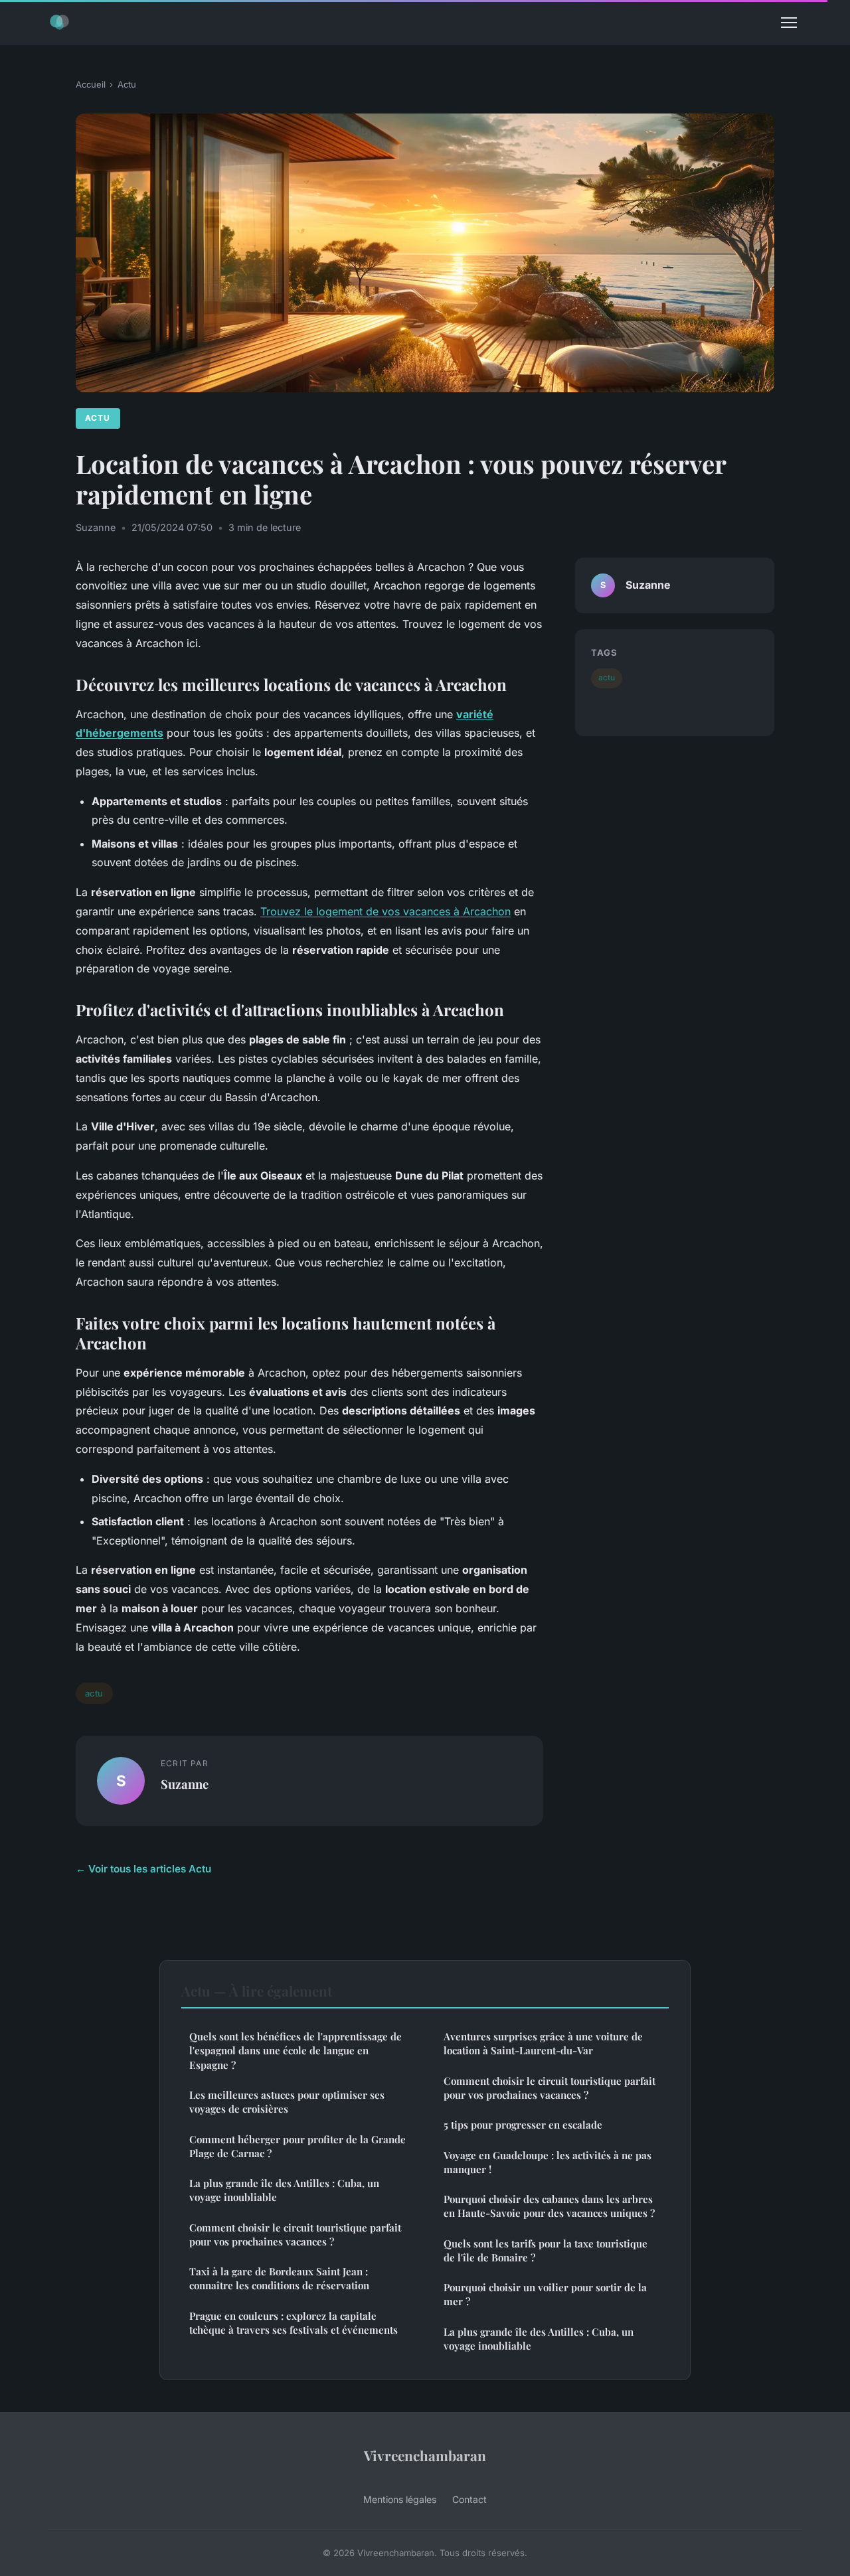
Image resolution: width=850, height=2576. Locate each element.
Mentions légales (400, 2499)
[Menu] (789, 23)
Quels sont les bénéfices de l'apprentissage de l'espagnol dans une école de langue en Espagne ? (296, 2051)
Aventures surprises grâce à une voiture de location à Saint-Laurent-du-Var (543, 2043)
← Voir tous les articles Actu (143, 1869)
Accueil (91, 84)
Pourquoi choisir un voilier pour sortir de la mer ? (545, 2294)
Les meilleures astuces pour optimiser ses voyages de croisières (287, 2102)
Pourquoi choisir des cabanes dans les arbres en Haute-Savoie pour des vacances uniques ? (549, 2206)
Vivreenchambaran (425, 2455)
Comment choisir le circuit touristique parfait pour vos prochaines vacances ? (295, 2235)
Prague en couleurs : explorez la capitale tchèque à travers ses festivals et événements (294, 2323)
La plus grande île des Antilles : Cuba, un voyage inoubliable (284, 2190)
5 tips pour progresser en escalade (523, 2125)
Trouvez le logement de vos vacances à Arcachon (385, 911)
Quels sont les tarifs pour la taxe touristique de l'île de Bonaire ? (546, 2250)
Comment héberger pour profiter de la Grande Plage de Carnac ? (297, 2146)
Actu (127, 84)
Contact (469, 2499)
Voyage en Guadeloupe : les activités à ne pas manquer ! (548, 2162)
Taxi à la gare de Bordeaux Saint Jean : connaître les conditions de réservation (279, 2278)
